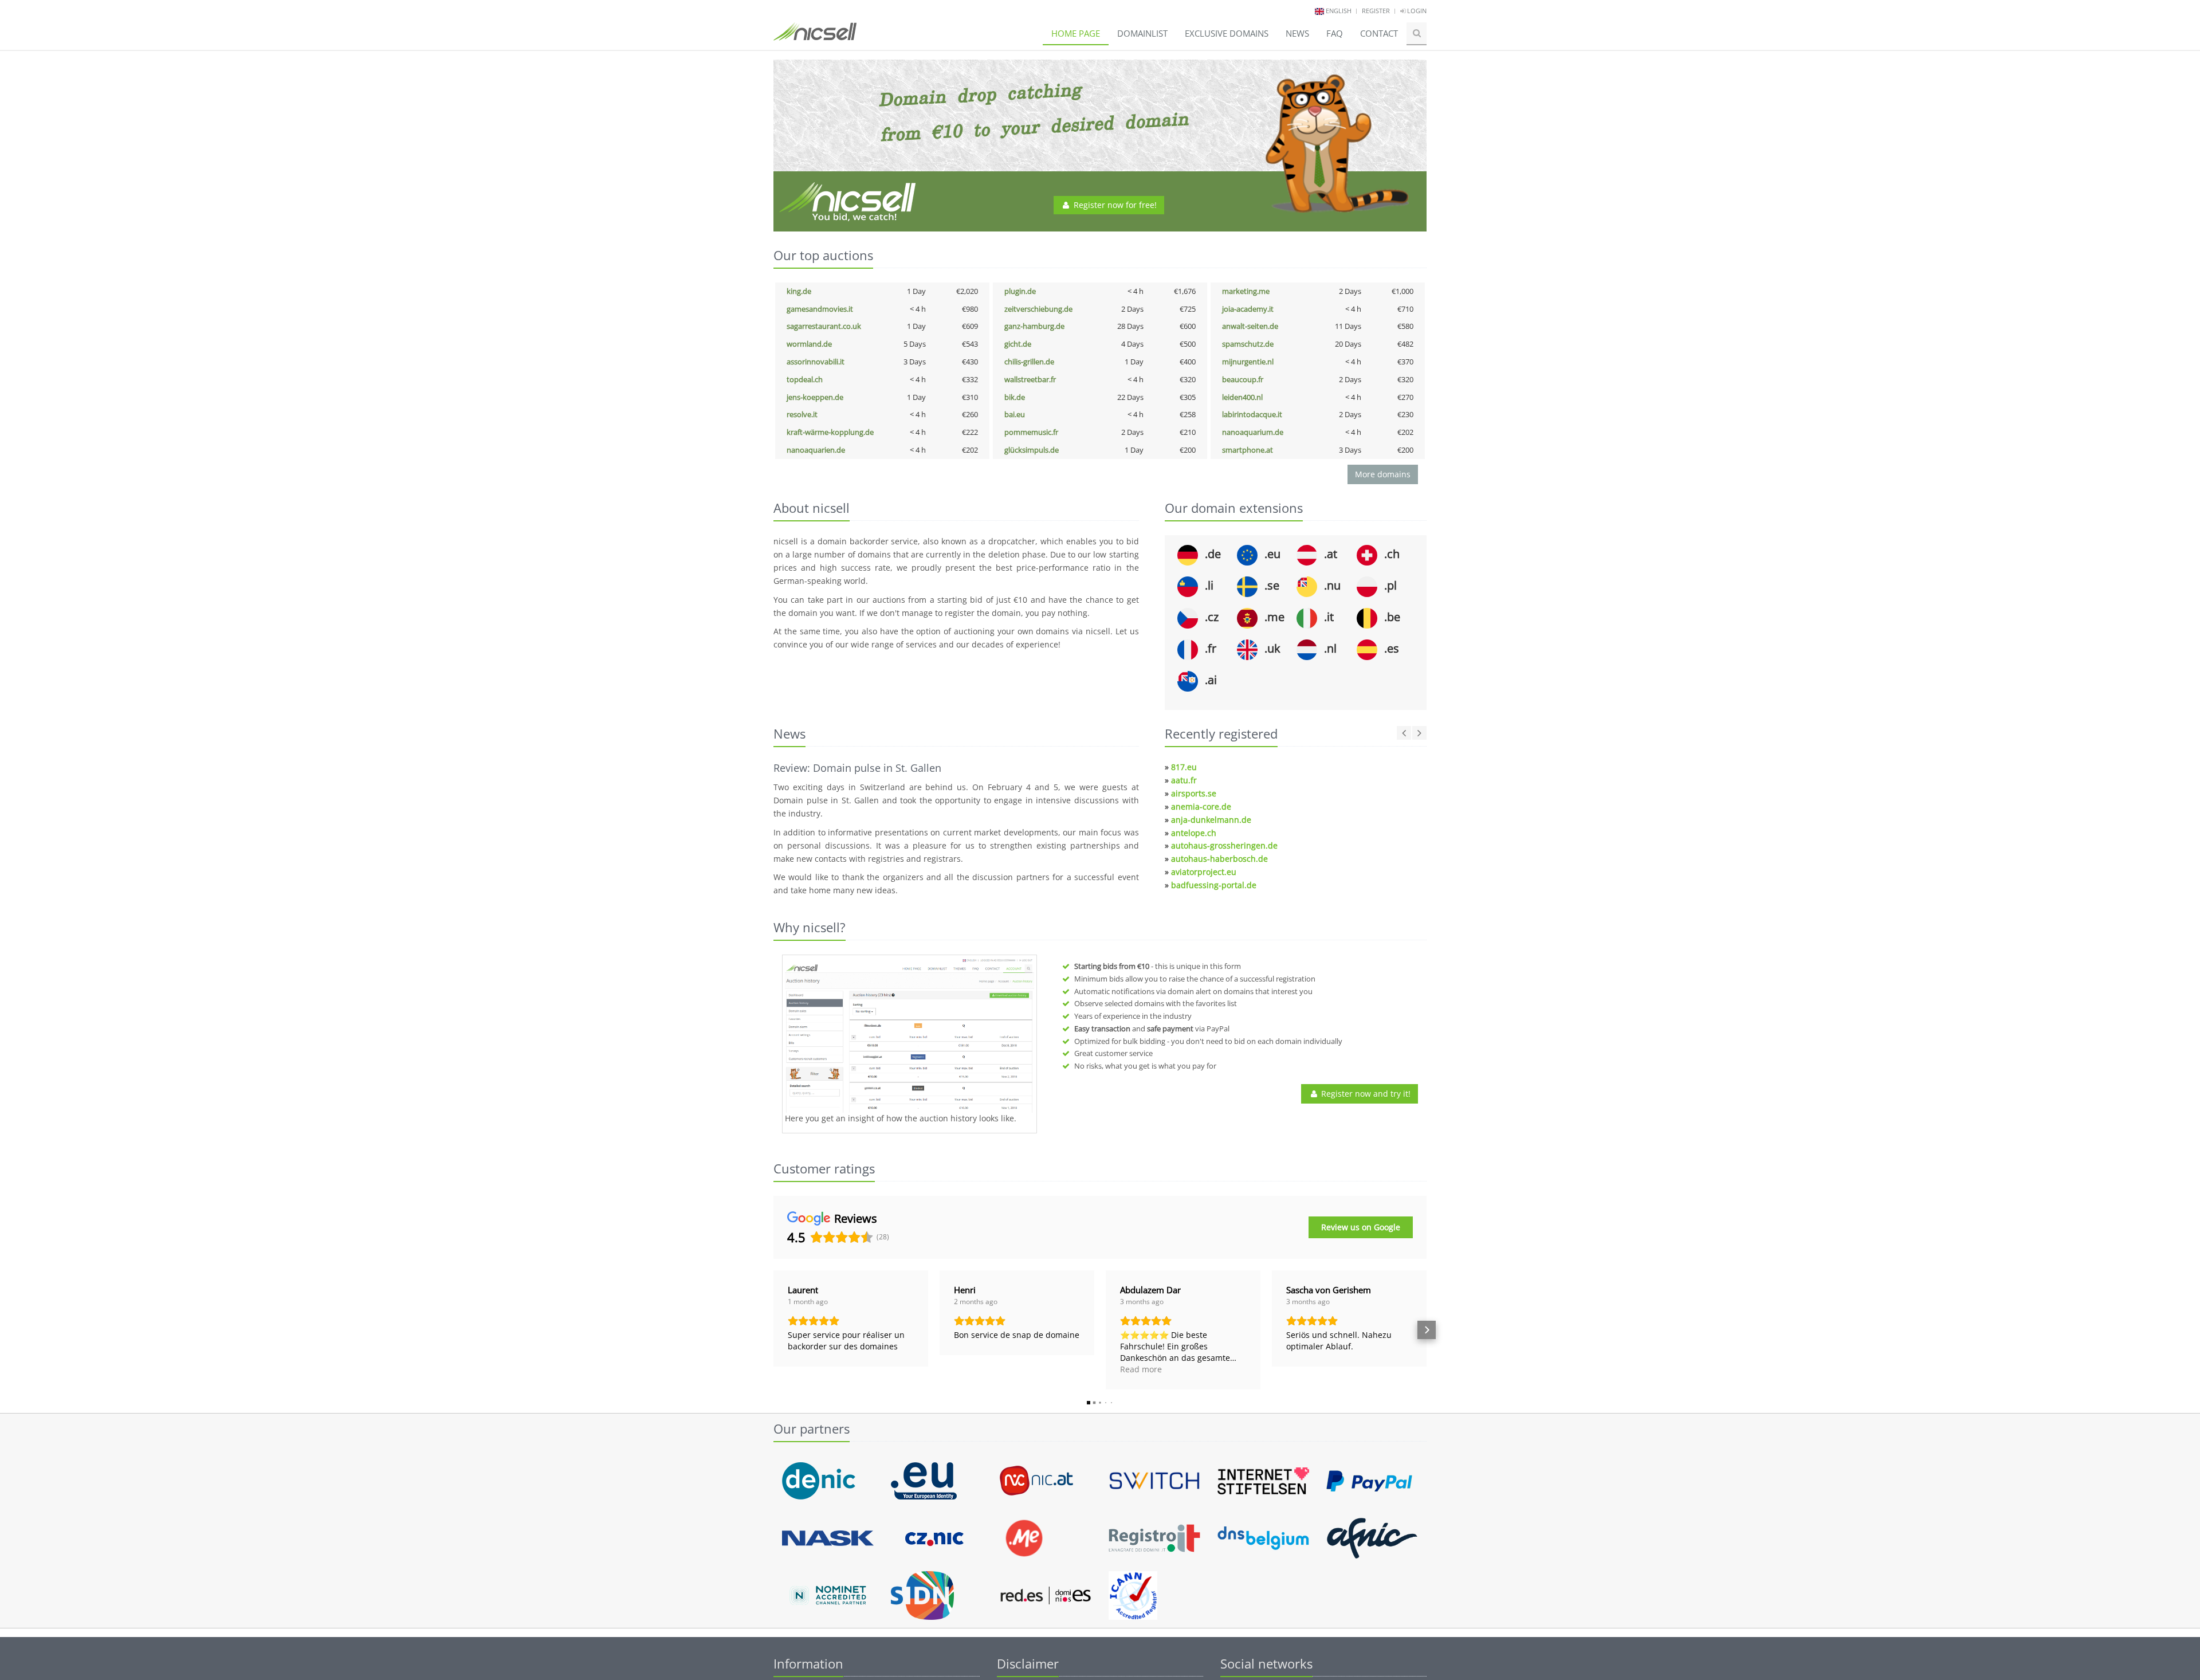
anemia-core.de (1201, 806)
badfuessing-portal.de (1214, 885)
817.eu (1184, 767)
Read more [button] (1141, 1369)
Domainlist (1142, 33)
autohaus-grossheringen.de (1224, 845)
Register (1376, 11)
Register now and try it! (1365, 1094)
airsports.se (1194, 793)
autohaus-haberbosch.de (1219, 859)
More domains (1383, 474)
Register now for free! (1114, 205)
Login (1416, 11)
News (1297, 33)
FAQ (1335, 33)
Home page (1076, 33)
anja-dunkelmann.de (1211, 820)
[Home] (815, 37)
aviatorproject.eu (1204, 872)
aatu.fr (1184, 780)
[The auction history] (910, 1035)
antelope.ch (1194, 833)
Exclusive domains (1227, 33)
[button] (773, 1330)
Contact (1379, 33)
